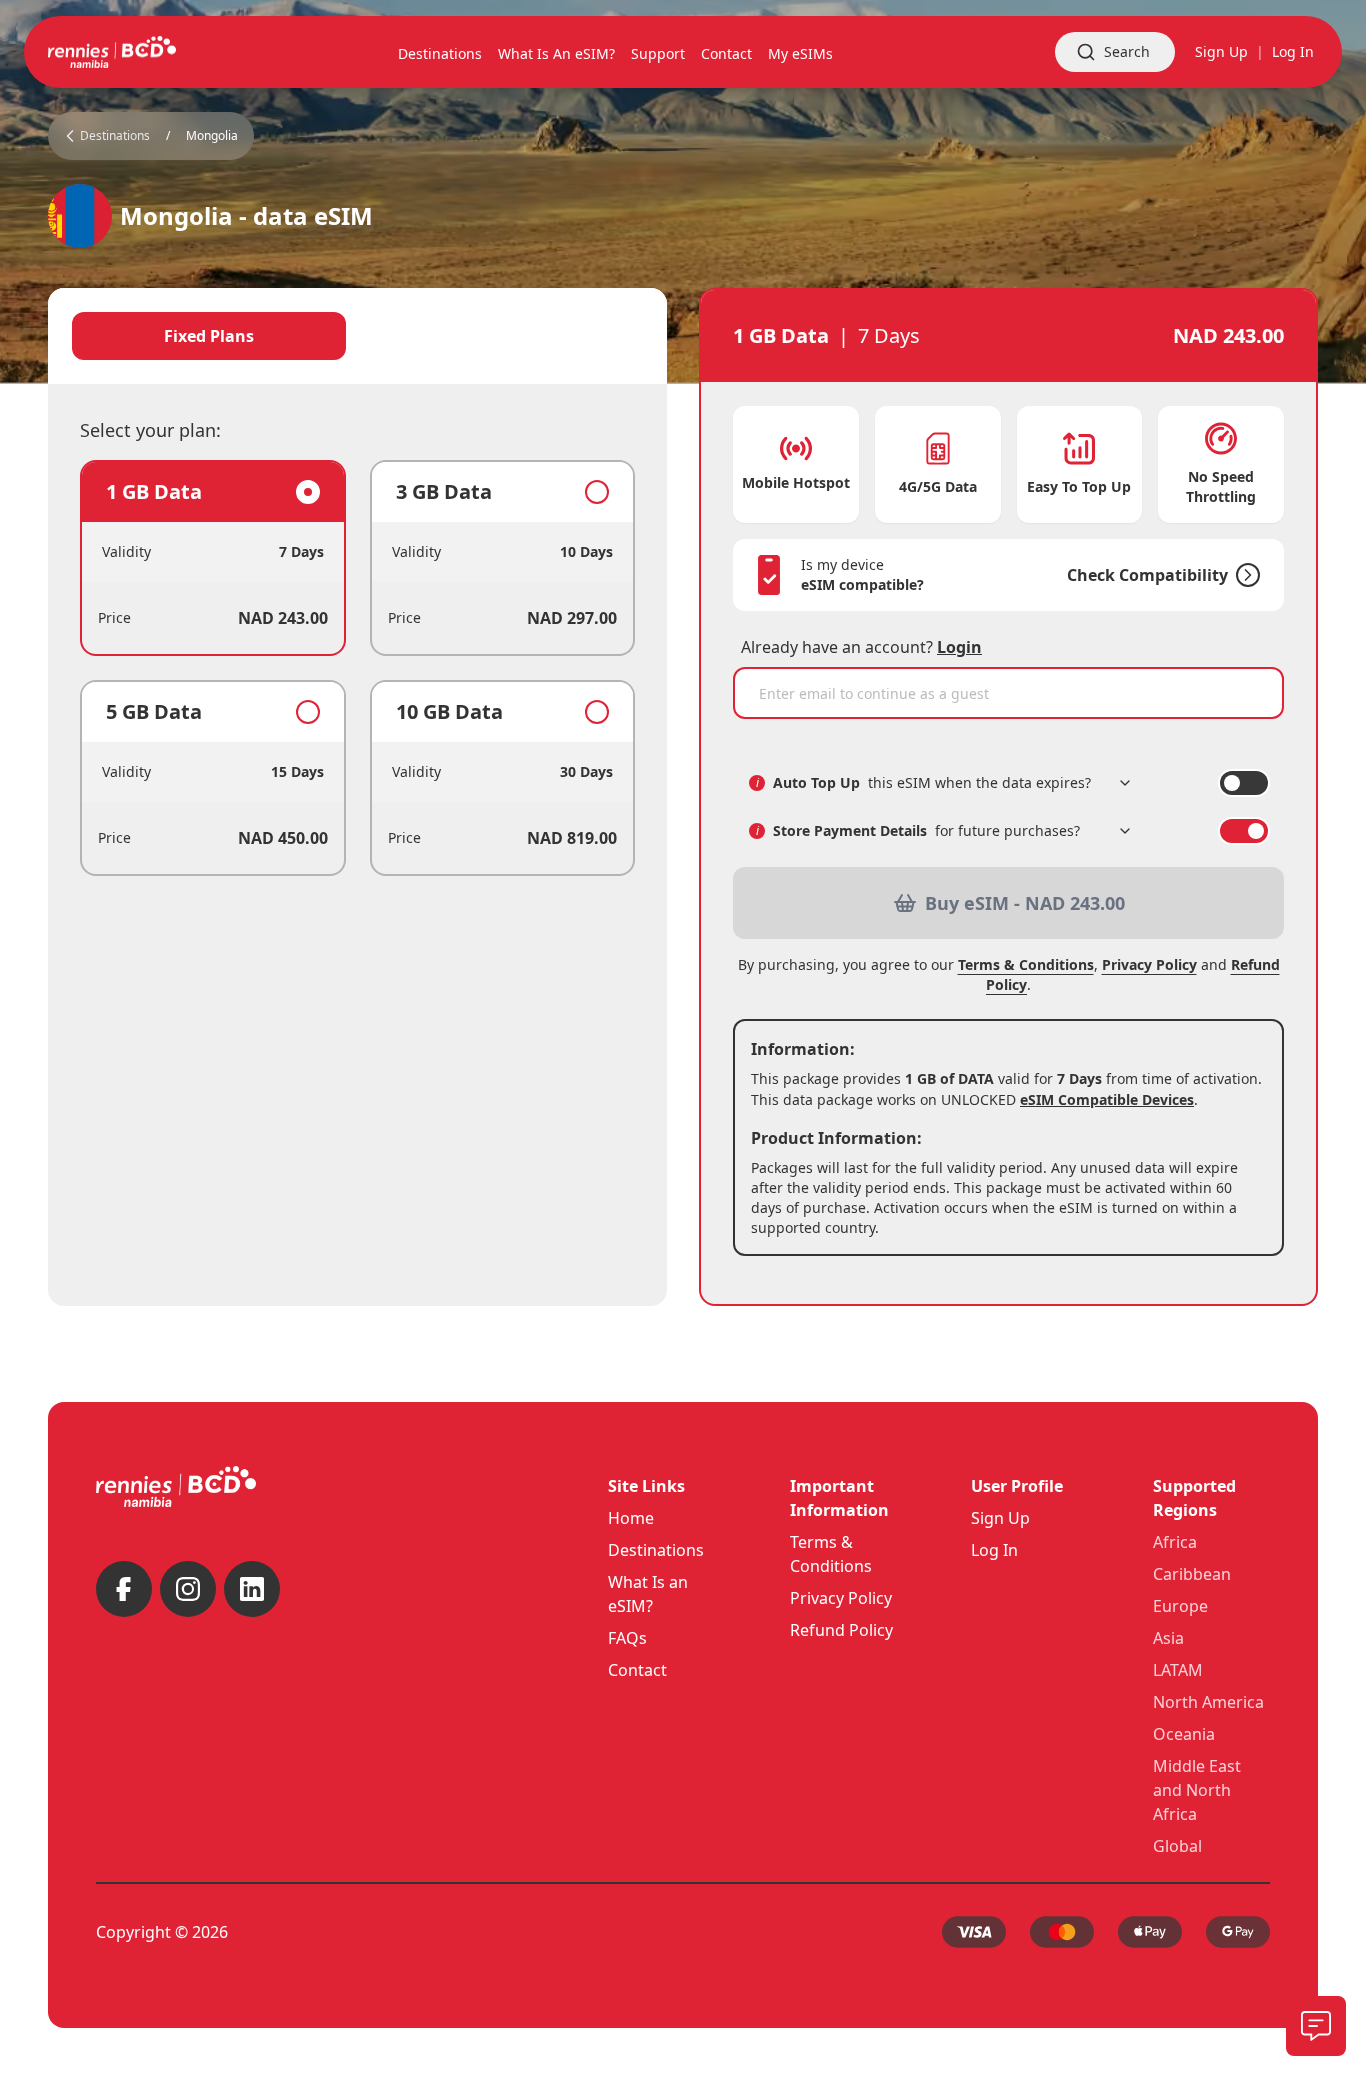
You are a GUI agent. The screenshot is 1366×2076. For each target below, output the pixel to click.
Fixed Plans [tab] (209, 336)
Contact (637, 1670)
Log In (1293, 51)
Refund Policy (841, 1630)
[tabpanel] (357, 668)
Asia (1168, 1638)
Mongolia (212, 136)
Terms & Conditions (1026, 964)
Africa (1175, 1542)
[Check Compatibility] (1244, 575)
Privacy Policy (1149, 964)
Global (1177, 1846)
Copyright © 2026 (162, 1932)
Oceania (1184, 1734)
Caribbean (1192, 1574)
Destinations (656, 1550)
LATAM (1178, 1670)
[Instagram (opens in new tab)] (188, 1589)
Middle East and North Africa (1197, 1790)
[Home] (112, 52)
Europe (1180, 1606)
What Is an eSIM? (648, 1594)
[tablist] (357, 336)
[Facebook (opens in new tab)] (124, 1589)
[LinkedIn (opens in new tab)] (252, 1589)
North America (1208, 1702)
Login (959, 647)
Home (631, 1518)
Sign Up (1221, 51)
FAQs (627, 1638)
